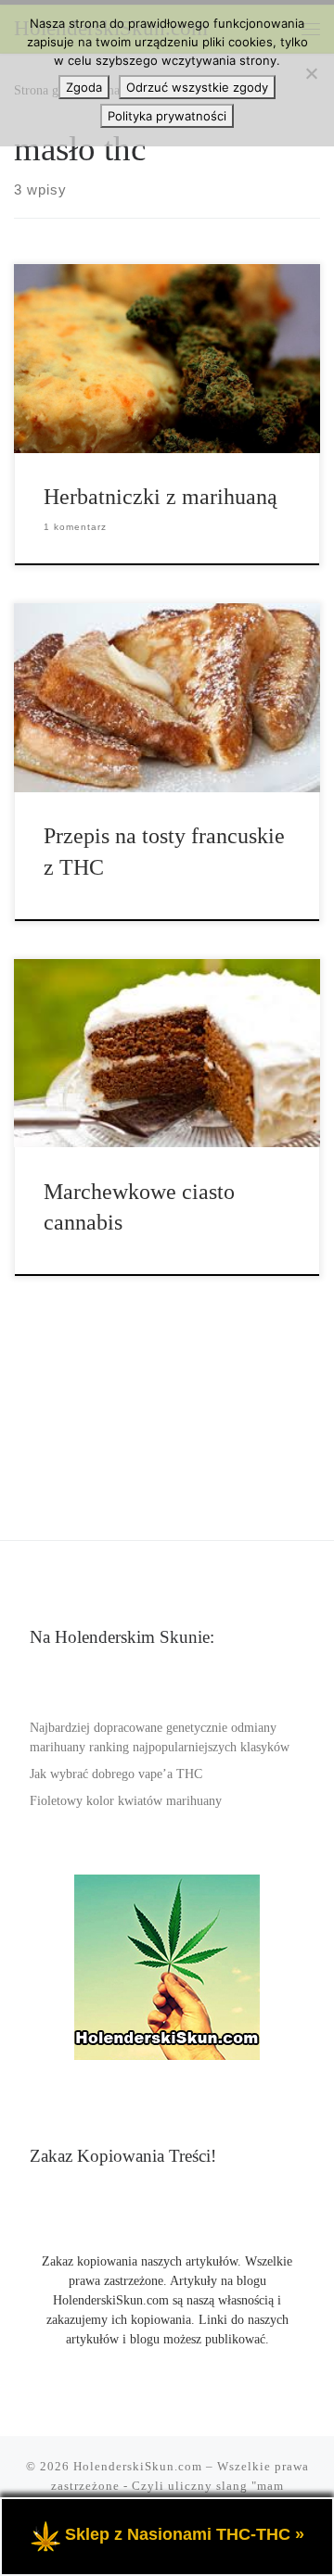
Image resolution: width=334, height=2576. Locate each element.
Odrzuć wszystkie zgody (197, 87)
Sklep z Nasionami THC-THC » (185, 2534)
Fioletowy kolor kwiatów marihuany (126, 1801)
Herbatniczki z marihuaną (161, 497)
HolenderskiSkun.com (138, 2466)
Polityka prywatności (167, 116)
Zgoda (84, 87)
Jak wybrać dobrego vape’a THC (116, 1774)
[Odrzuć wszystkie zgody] (311, 73)
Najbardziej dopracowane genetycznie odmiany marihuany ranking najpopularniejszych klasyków (160, 1737)
